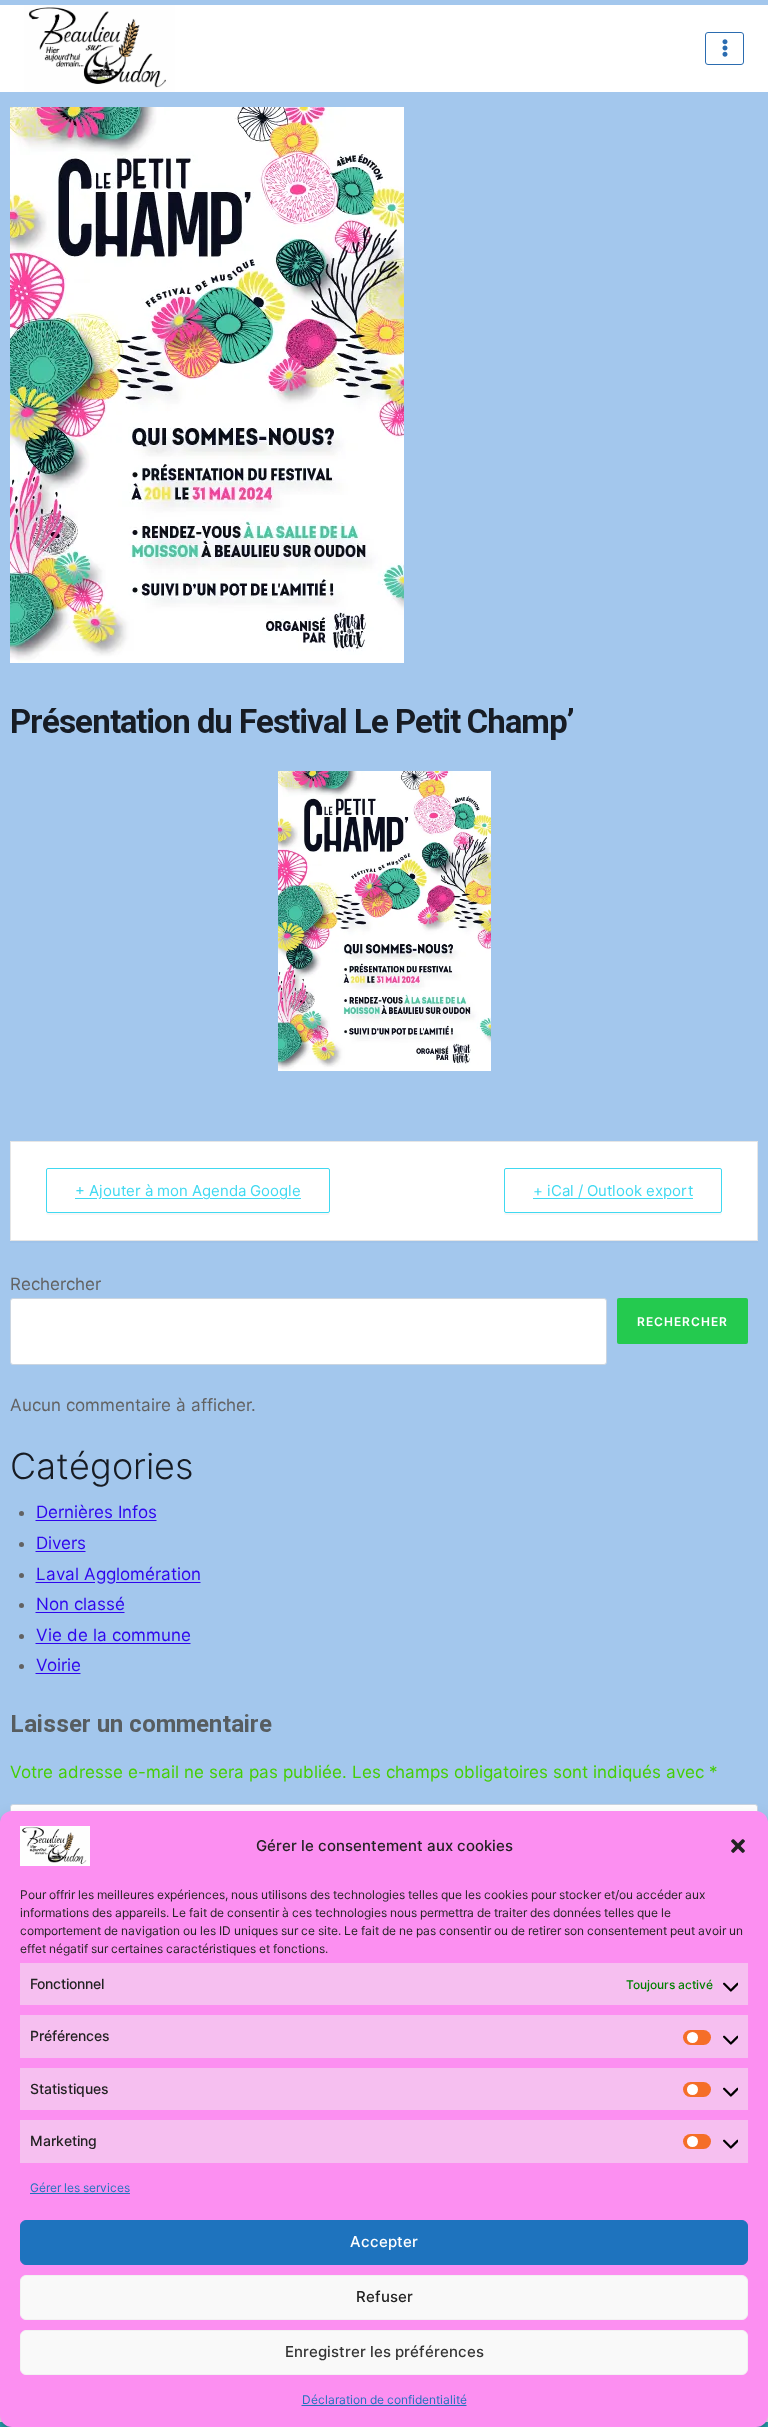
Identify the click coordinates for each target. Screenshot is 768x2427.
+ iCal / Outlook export (613, 1190)
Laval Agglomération (118, 1574)
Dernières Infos (96, 1512)
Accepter (384, 2241)
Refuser (384, 2296)
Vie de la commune (113, 1635)
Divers (61, 1543)
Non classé (80, 1604)
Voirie (58, 1665)
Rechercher (55, 1284)
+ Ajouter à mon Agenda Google (188, 1190)
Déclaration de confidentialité (384, 2399)
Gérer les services (80, 2187)
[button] (738, 1846)
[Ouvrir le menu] (724, 48)
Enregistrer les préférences (384, 2351)
